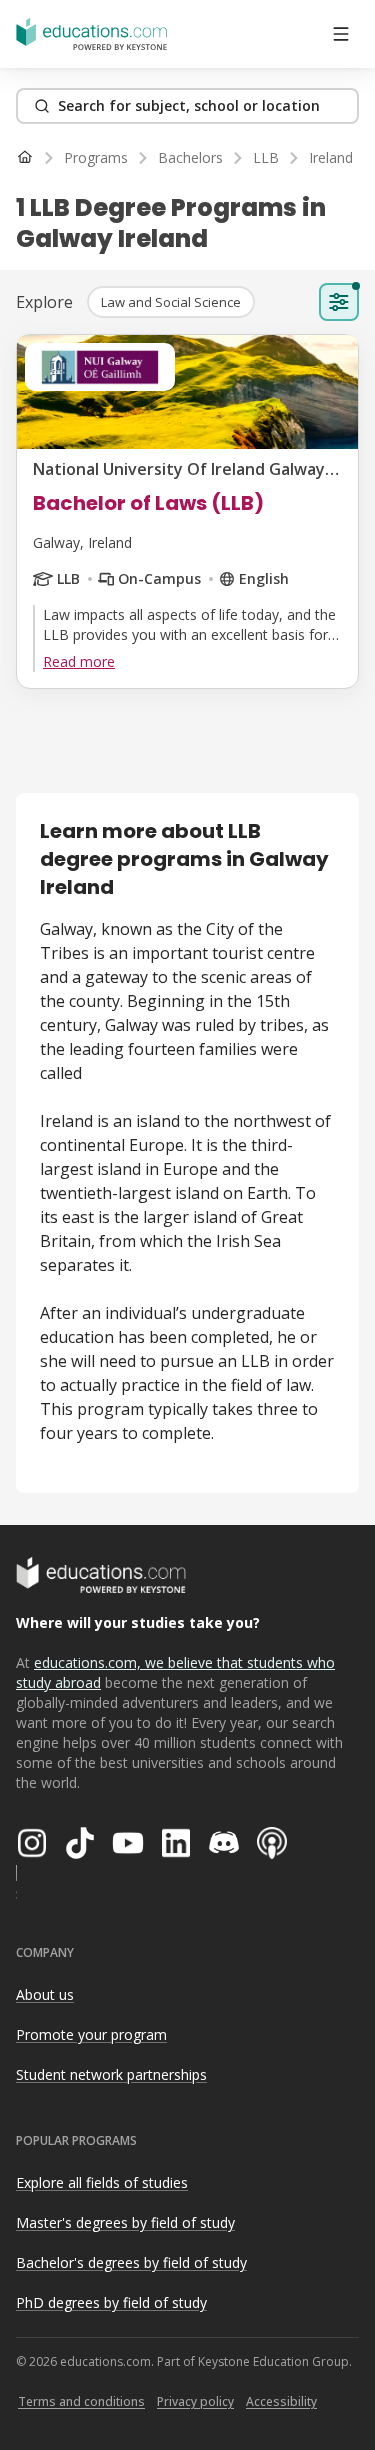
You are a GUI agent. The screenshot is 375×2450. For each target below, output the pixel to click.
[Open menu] (341, 34)
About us (45, 1994)
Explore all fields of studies (102, 2182)
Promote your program (91, 2034)
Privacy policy (195, 2401)
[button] (171, 302)
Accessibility (281, 2401)
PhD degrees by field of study (111, 2302)
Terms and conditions (81, 2401)
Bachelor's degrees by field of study (131, 2262)
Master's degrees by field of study (125, 2222)
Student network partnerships (111, 2074)
